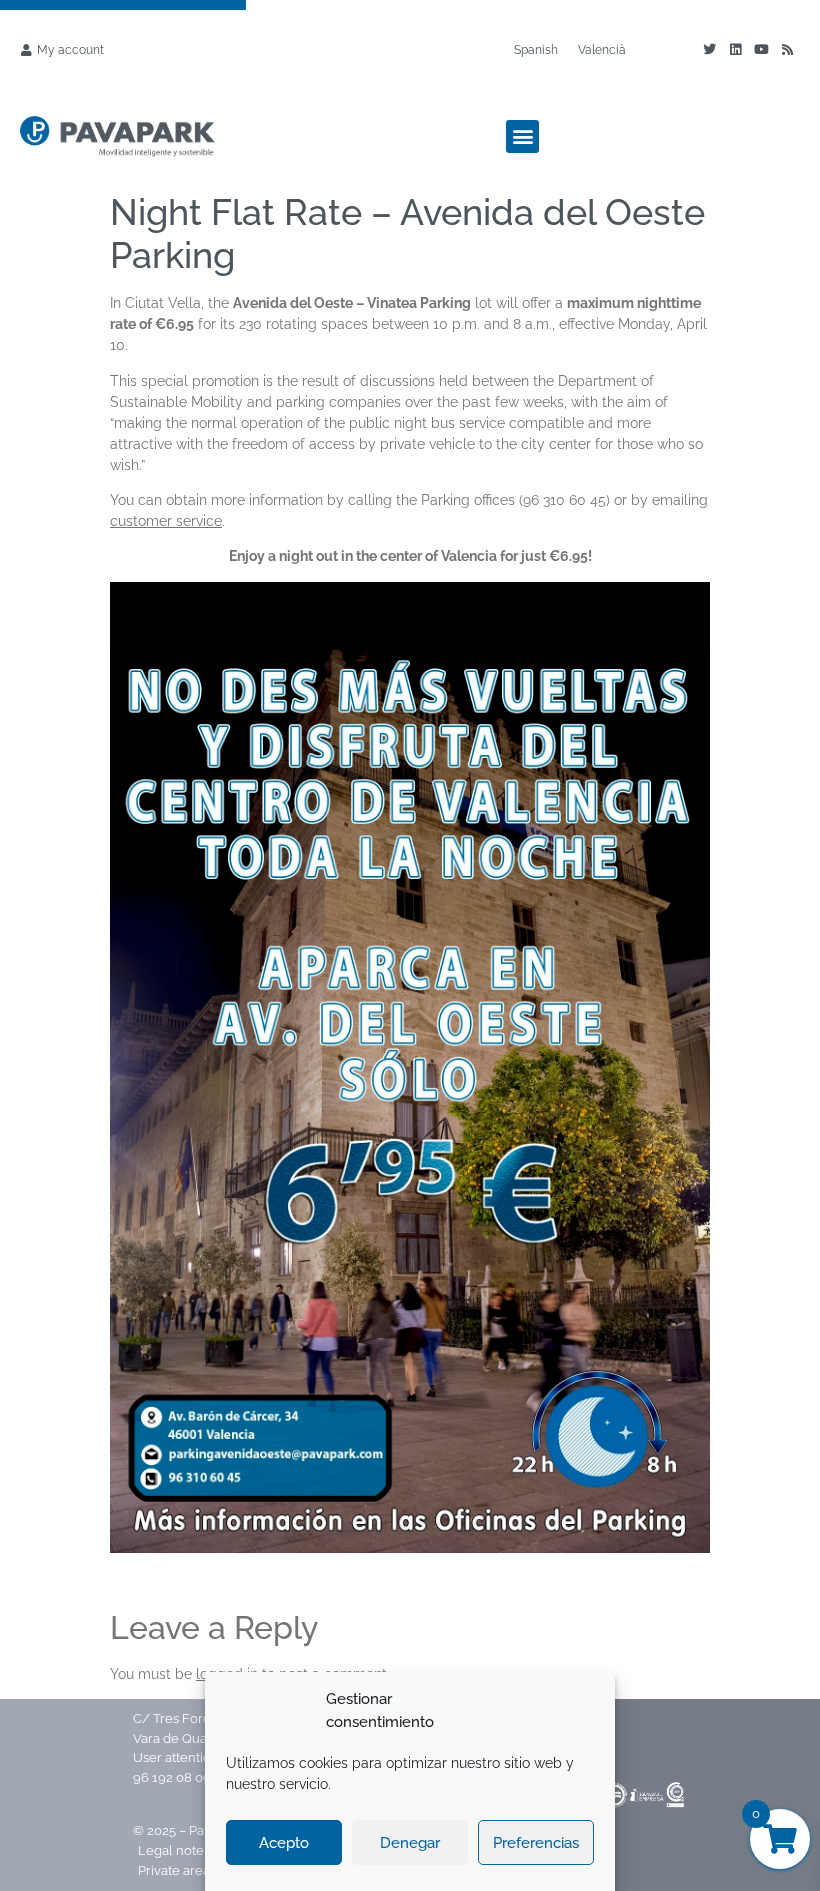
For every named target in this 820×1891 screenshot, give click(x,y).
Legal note (171, 1850)
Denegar (410, 1843)
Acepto (284, 1843)
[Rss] (787, 50)
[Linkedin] (735, 50)
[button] (522, 136)
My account (70, 50)
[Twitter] (709, 50)
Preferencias (536, 1843)
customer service (166, 521)
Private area (175, 1870)
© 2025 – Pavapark (189, 1830)
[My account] (26, 50)
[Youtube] (761, 50)
